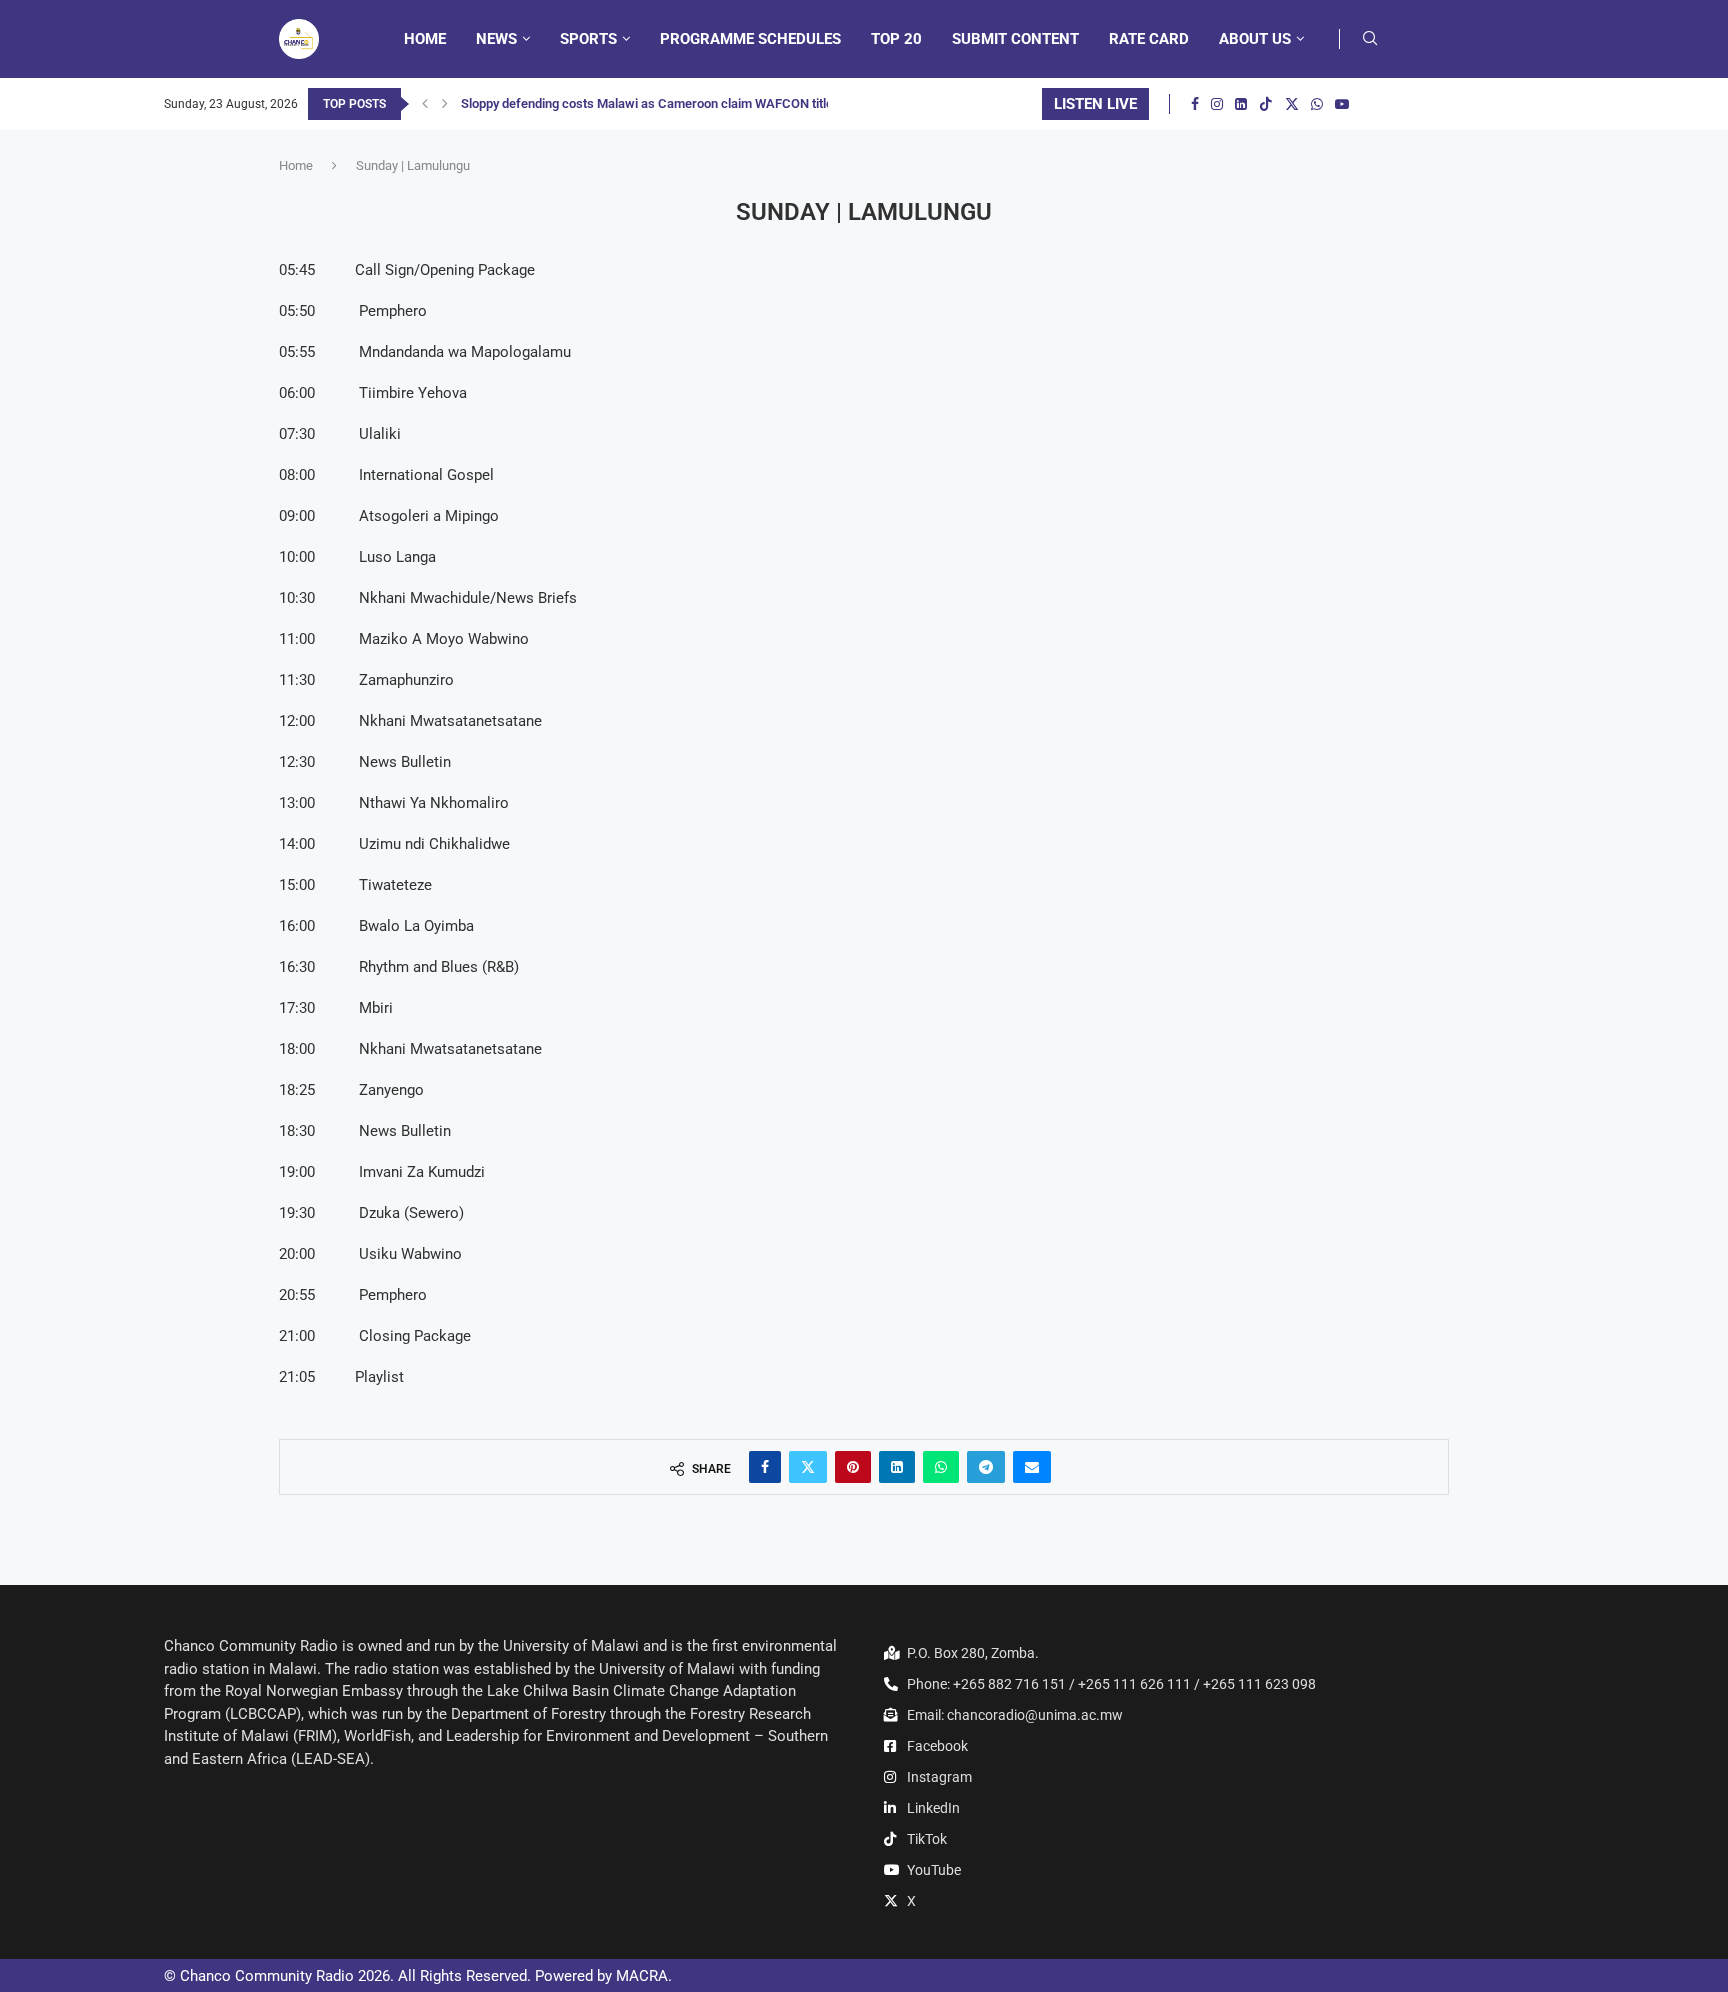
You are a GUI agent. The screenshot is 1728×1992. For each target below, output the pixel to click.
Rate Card (1149, 39)
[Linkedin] (1241, 104)
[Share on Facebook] (765, 1467)
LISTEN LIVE (1095, 104)
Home (425, 39)
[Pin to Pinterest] (853, 1467)
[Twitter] (1292, 104)
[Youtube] (1342, 104)
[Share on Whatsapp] (941, 1467)
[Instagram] (1217, 104)
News (496, 39)
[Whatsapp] (1317, 104)
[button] (425, 104)
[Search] (1370, 39)
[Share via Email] (1032, 1467)
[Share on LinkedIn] (897, 1467)
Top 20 (896, 39)
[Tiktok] (1266, 104)
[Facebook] (1195, 104)
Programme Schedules (750, 39)
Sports (588, 39)
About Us (1255, 39)
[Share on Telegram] (986, 1467)
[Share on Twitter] (808, 1467)
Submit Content (1015, 39)
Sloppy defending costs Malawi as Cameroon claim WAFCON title (647, 103)
